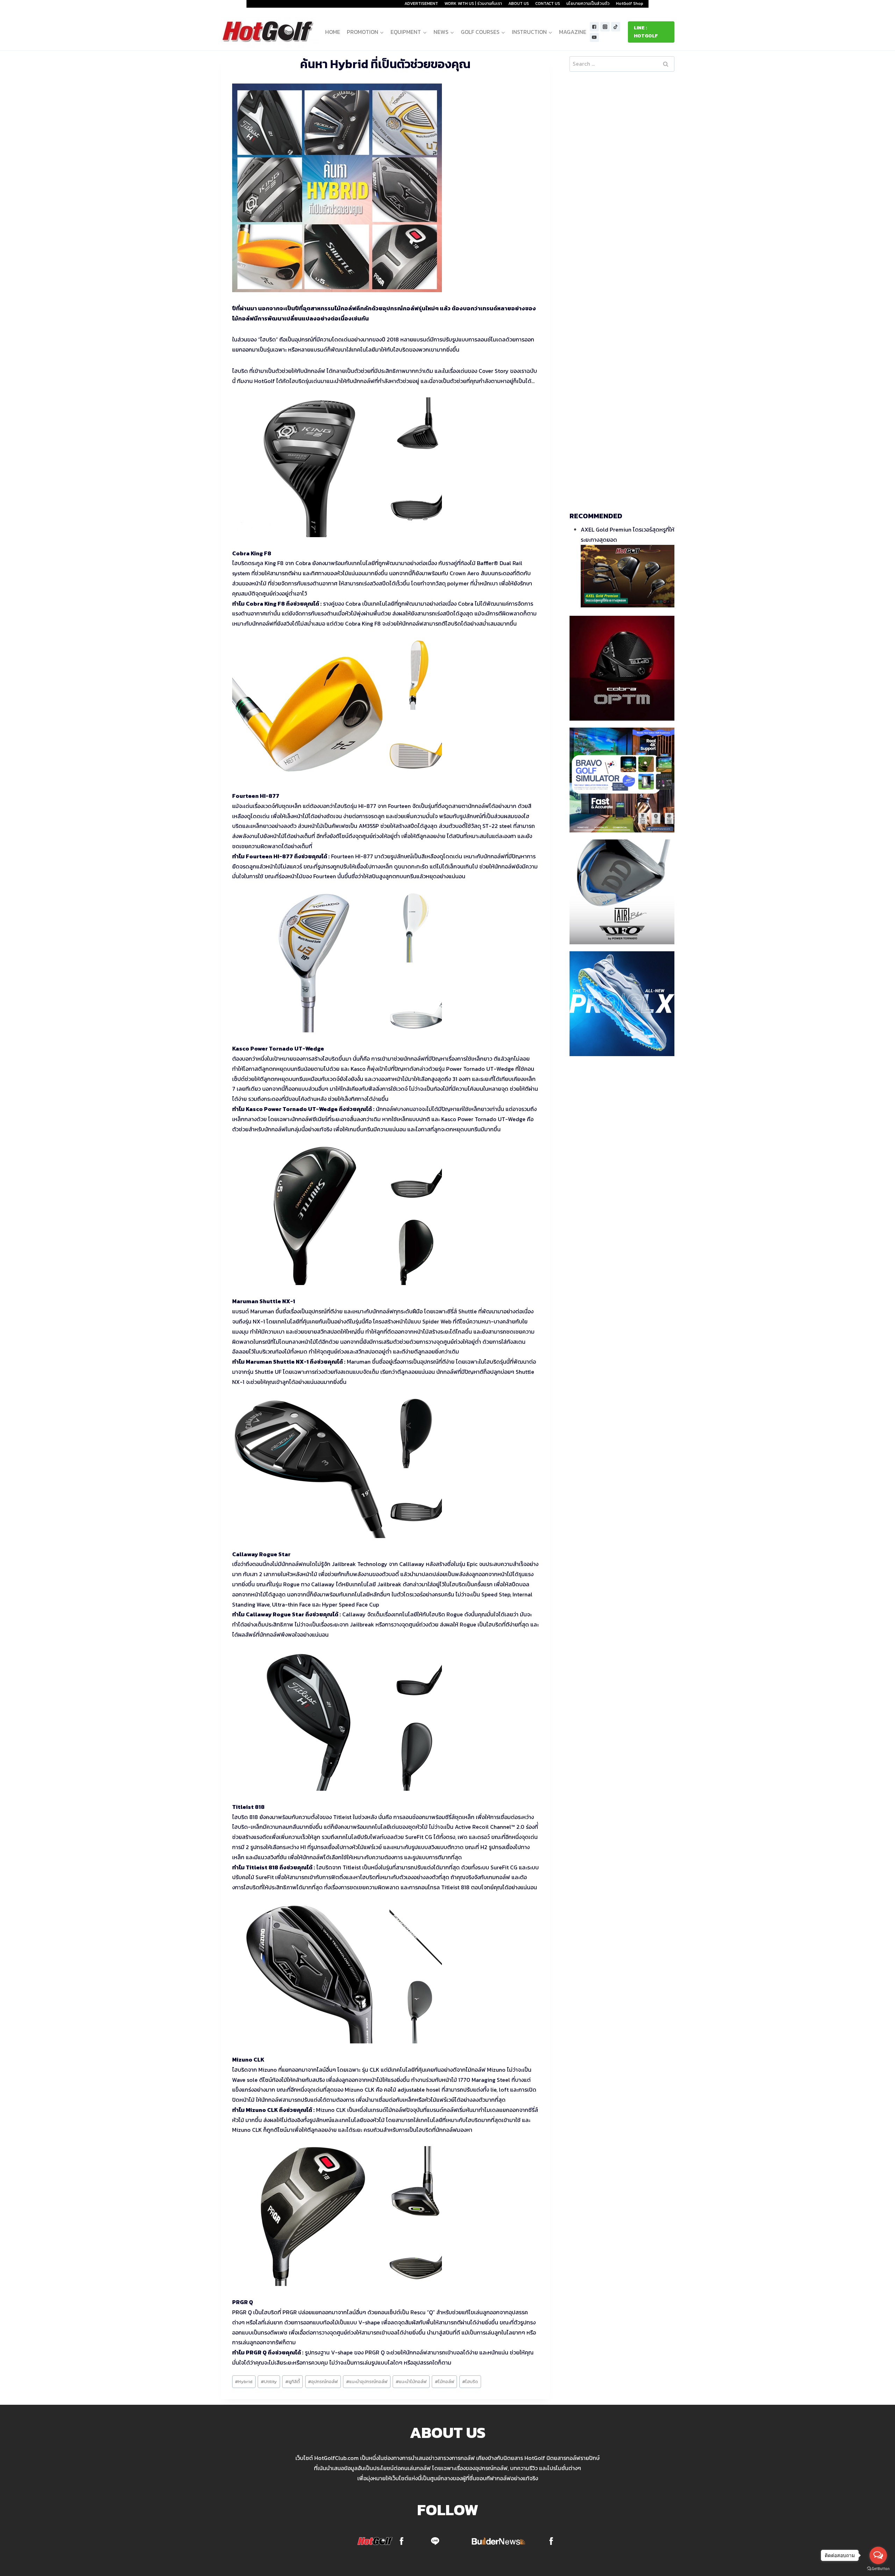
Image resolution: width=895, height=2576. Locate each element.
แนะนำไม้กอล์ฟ (411, 2382)
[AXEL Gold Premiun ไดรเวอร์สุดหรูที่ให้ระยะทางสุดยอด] (628, 576)
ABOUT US (519, 3)
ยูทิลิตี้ (293, 2382)
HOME (333, 32)
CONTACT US (548, 3)
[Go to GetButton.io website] (878, 2569)
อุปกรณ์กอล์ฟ (323, 2382)
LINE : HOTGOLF (646, 32)
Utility (269, 2382)
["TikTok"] (616, 27)
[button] (382, 32)
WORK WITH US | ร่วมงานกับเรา (473, 3)
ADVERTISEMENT (421, 3)
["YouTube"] (595, 38)
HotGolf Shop (630, 3)
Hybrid (244, 2382)
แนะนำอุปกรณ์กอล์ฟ (367, 2382)
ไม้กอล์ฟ (445, 2382)
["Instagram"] (605, 27)
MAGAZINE (573, 32)
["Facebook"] (595, 27)
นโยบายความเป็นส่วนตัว (588, 3)
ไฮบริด (470, 2382)
